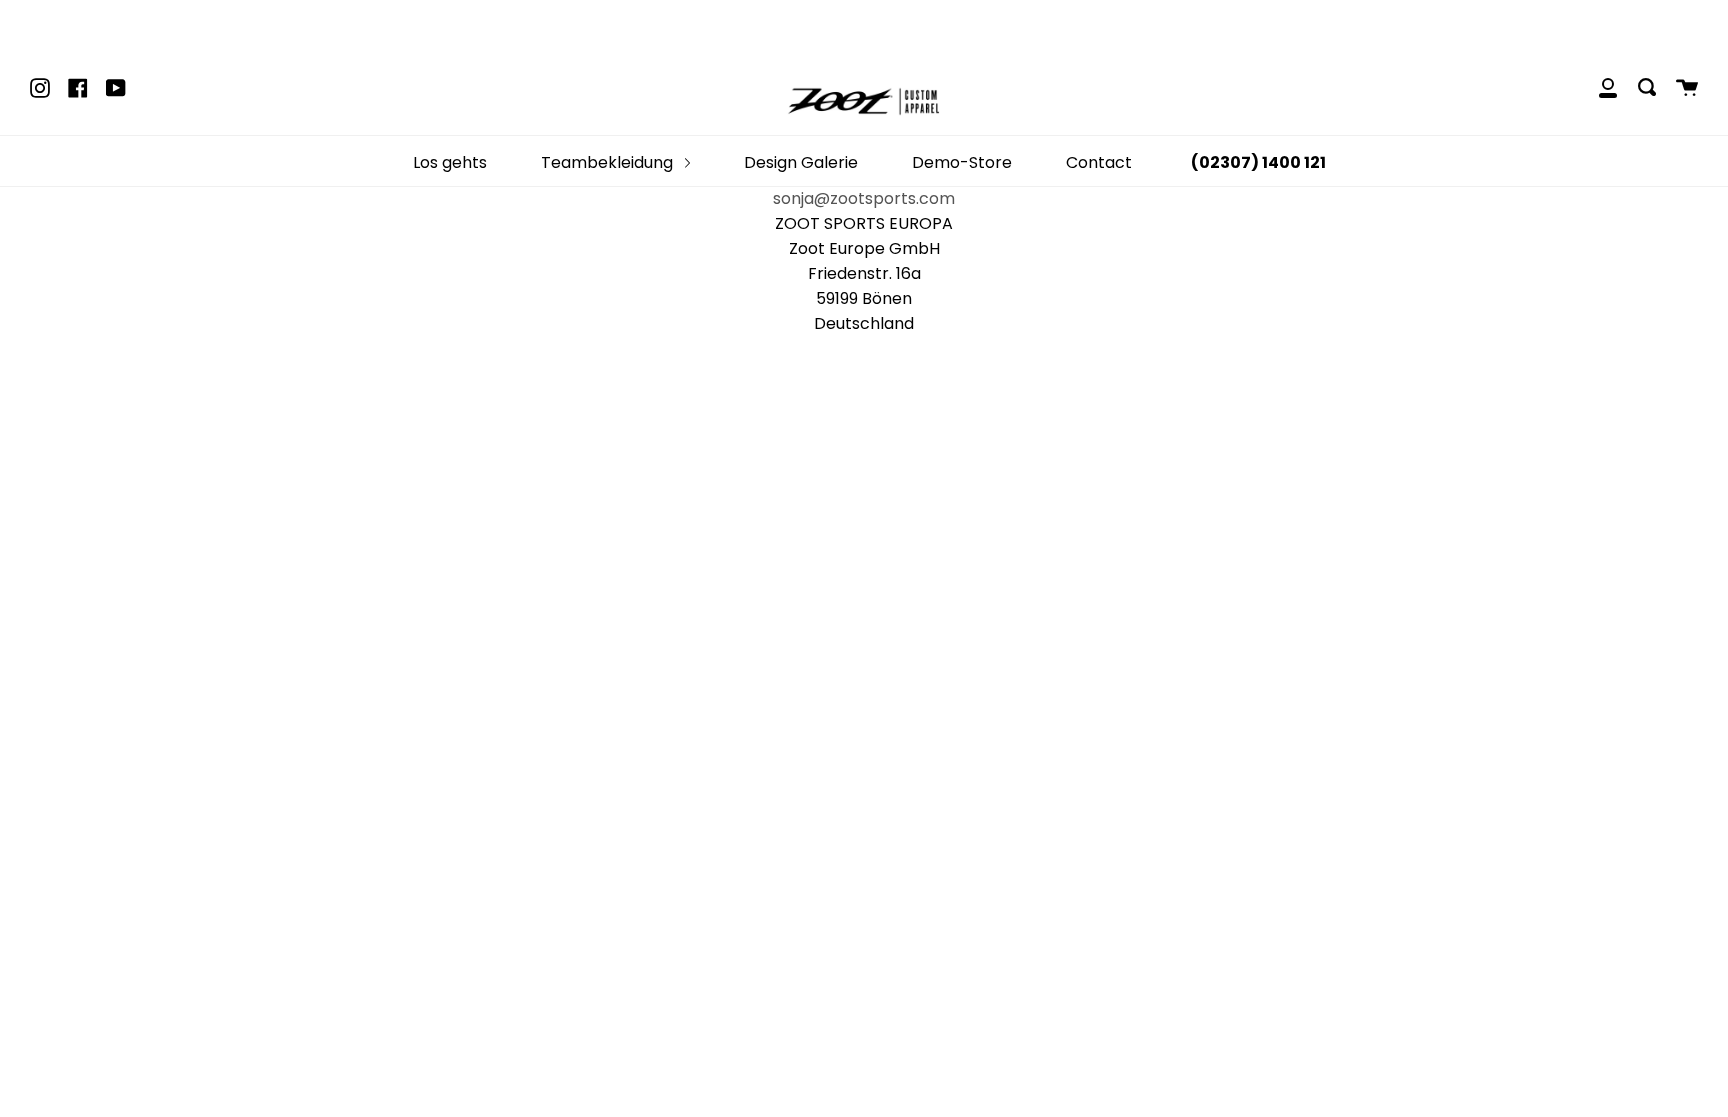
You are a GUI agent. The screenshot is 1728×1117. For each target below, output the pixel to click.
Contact (1099, 162)
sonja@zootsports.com (864, 198)
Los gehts (450, 162)
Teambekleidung (609, 162)
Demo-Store (962, 162)
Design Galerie (801, 162)
